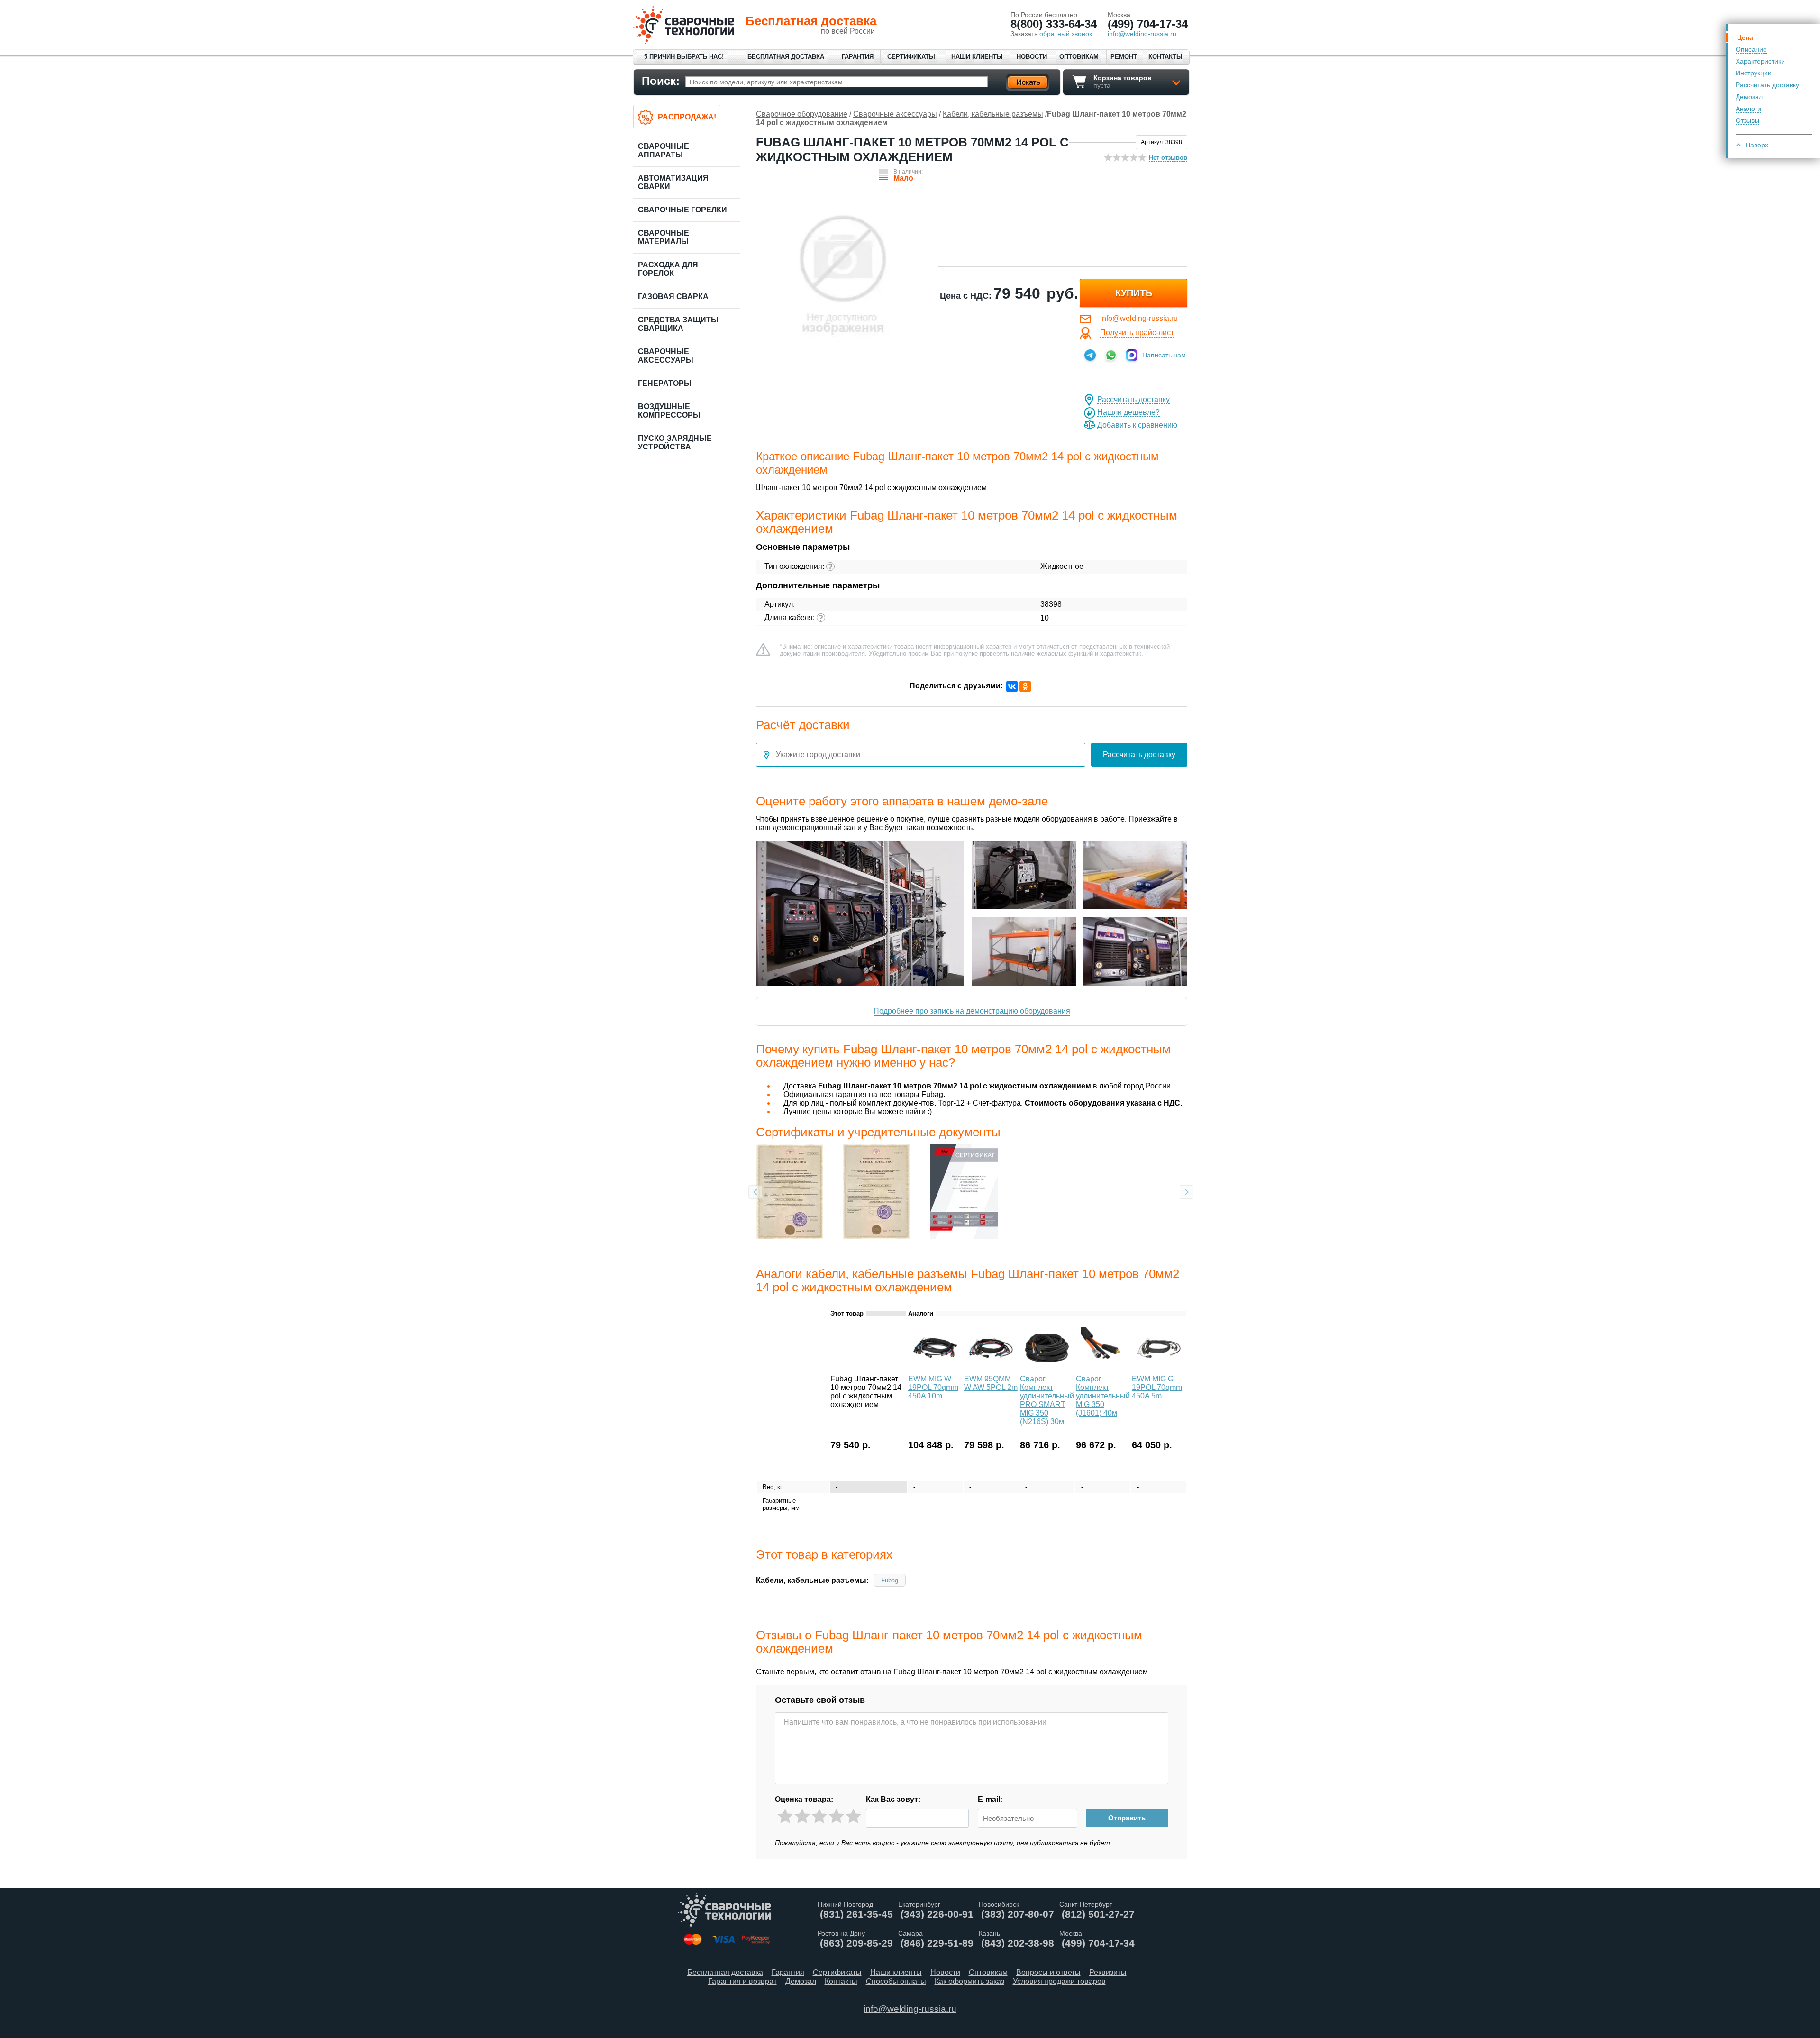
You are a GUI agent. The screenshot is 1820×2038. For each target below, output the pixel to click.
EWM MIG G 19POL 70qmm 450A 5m (1157, 1387)
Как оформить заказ (969, 1981)
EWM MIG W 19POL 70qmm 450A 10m (933, 1387)
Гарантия (858, 57)
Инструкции (1754, 73)
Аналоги (1748, 109)
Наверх (1757, 145)
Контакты (1165, 57)
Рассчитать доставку (1767, 85)
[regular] (819, 1816)
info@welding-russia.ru (1139, 318)
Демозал (1749, 97)
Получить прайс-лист (1137, 333)
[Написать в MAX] (1132, 355)
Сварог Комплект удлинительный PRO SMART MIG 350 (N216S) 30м (1047, 1400)
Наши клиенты (977, 57)
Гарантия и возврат (742, 1981)
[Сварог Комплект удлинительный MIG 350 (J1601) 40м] (1103, 1369)
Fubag (890, 1580)
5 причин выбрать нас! (684, 57)
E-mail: (990, 1799)
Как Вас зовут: (893, 1799)
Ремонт (1124, 57)
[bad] (785, 1816)
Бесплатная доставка (786, 57)
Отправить (1127, 1818)
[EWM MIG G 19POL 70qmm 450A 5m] (1159, 1369)
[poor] (802, 1816)
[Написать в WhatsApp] (1111, 355)
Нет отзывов (1168, 158)
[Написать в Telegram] (1090, 355)
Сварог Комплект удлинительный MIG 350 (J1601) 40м (1103, 1396)
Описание (1751, 49)
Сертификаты (911, 57)
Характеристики (1760, 61)
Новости (1032, 57)
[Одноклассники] (1025, 686)
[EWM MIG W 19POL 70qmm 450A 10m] (935, 1369)
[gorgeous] (853, 1816)
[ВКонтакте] (1012, 686)
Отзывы (1747, 120)
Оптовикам (1079, 57)
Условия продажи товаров (1059, 1981)
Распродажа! (687, 117)
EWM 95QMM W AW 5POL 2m (991, 1383)
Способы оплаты (896, 1981)
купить (1134, 293)
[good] (836, 1816)
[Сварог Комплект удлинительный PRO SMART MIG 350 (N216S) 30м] (1047, 1369)
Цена (1745, 37)
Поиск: (661, 81)
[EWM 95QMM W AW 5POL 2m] (991, 1369)
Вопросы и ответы (1048, 1972)
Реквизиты (1108, 1972)
